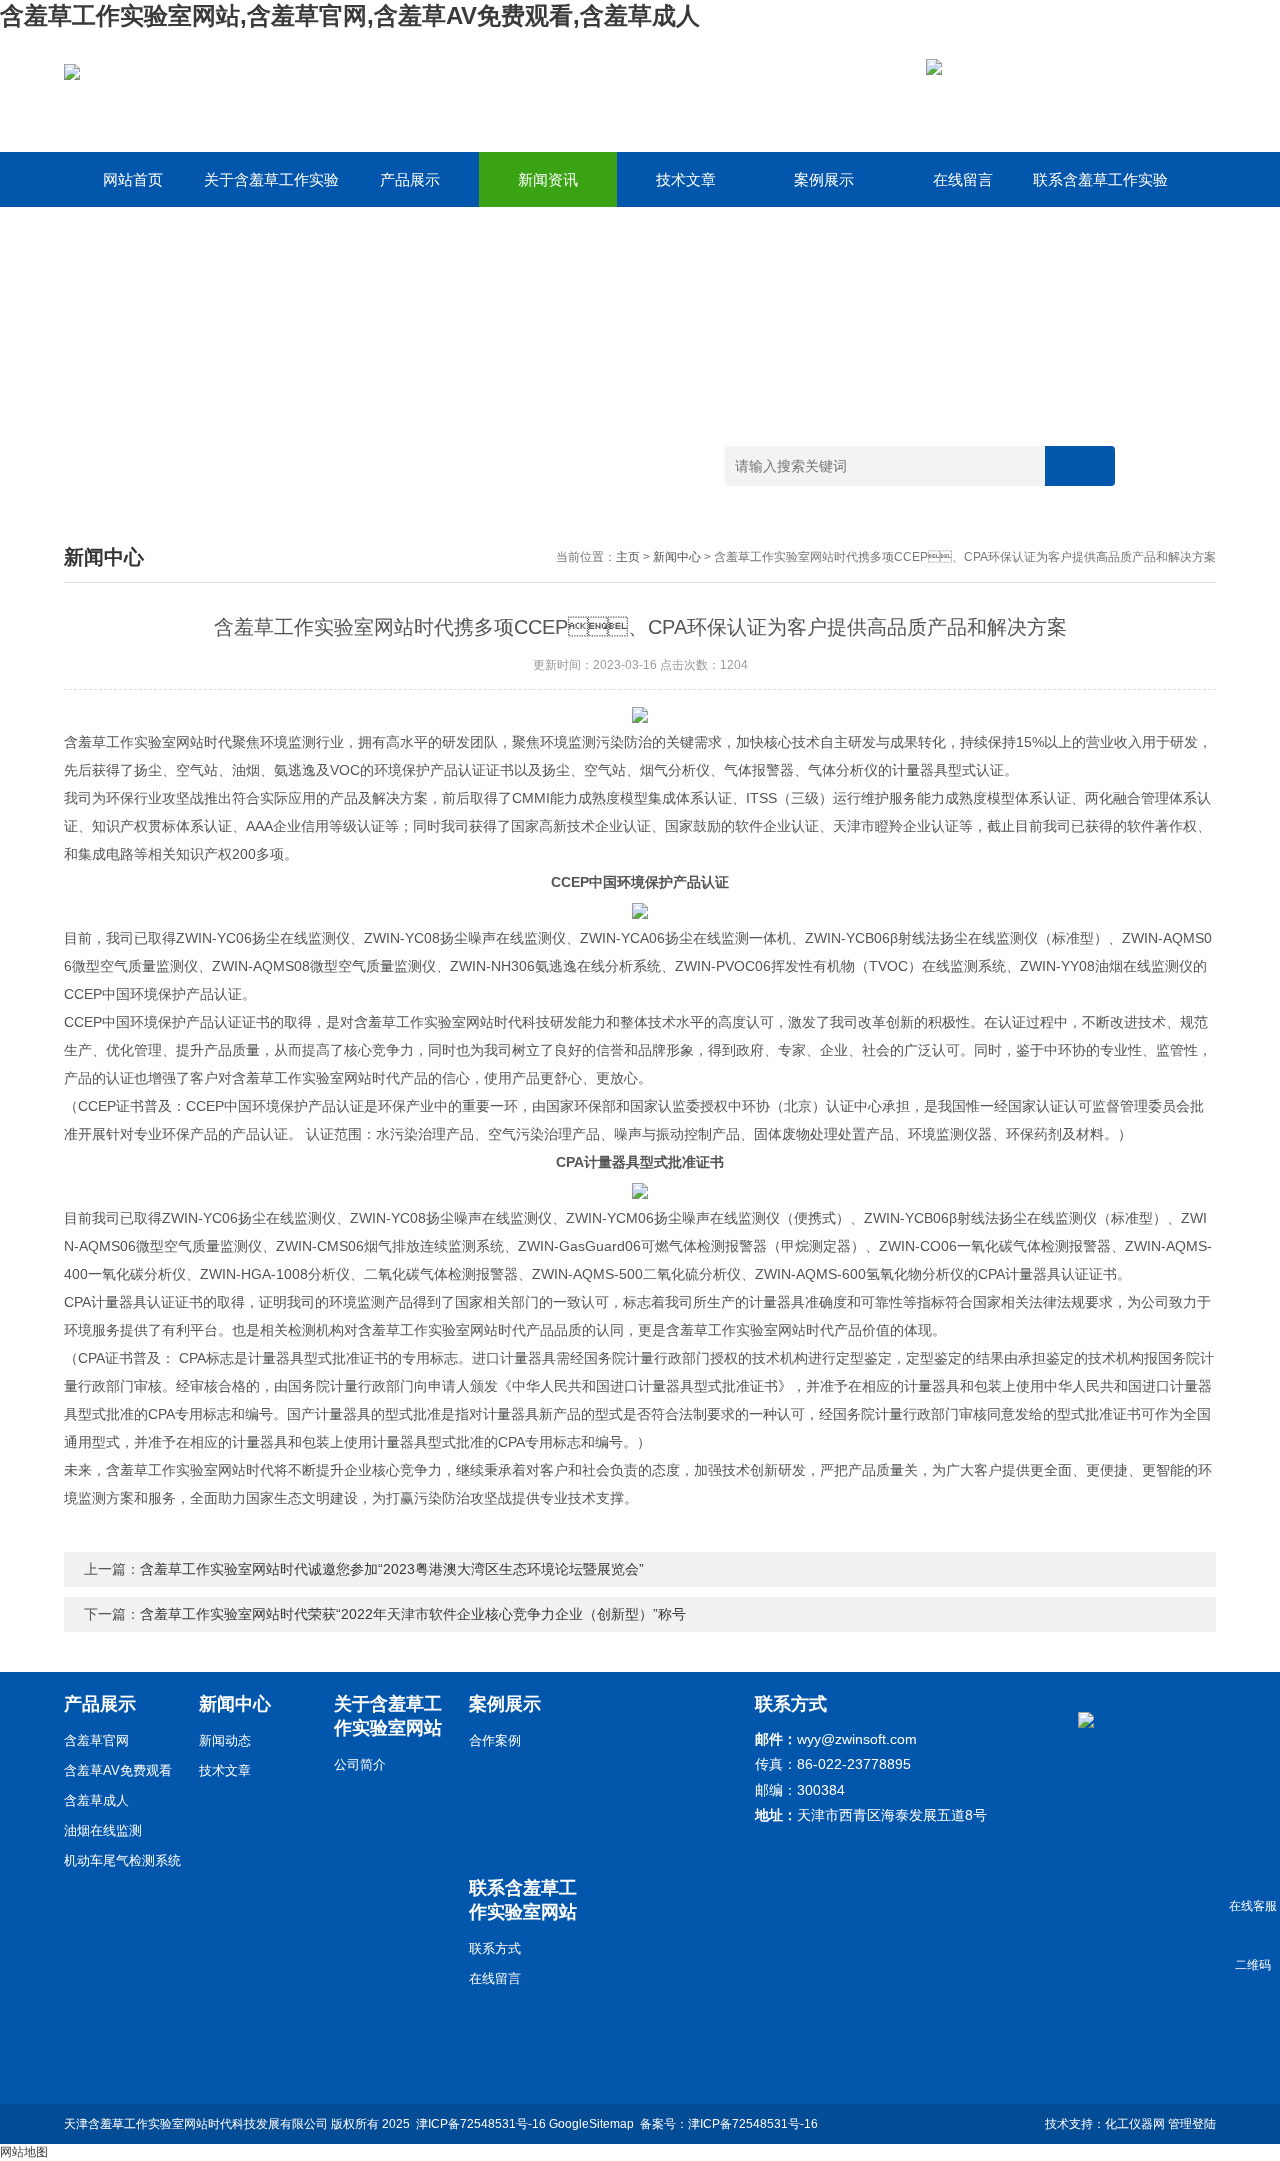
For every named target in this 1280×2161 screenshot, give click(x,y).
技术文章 (686, 179)
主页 (628, 557)
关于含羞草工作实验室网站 (271, 189)
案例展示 (824, 179)
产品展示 (410, 179)
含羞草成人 (96, 1800)
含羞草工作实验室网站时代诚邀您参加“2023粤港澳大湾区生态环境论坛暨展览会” (392, 1569)
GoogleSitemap (591, 2124)
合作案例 (495, 1740)
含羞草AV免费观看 (118, 1770)
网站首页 (133, 179)
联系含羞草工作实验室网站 (1100, 189)
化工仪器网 (1135, 2124)
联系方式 (495, 1948)
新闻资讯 (548, 179)
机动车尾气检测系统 (122, 1860)
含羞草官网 (96, 1740)
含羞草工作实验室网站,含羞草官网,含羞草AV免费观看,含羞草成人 (350, 15)
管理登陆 (1192, 2124)
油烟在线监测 (103, 1830)
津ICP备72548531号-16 (481, 2124)
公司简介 (360, 1764)
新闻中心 (677, 557)
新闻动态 (225, 1740)
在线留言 (963, 179)
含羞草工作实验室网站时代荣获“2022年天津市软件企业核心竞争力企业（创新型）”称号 (413, 1614)
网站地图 (24, 2152)
